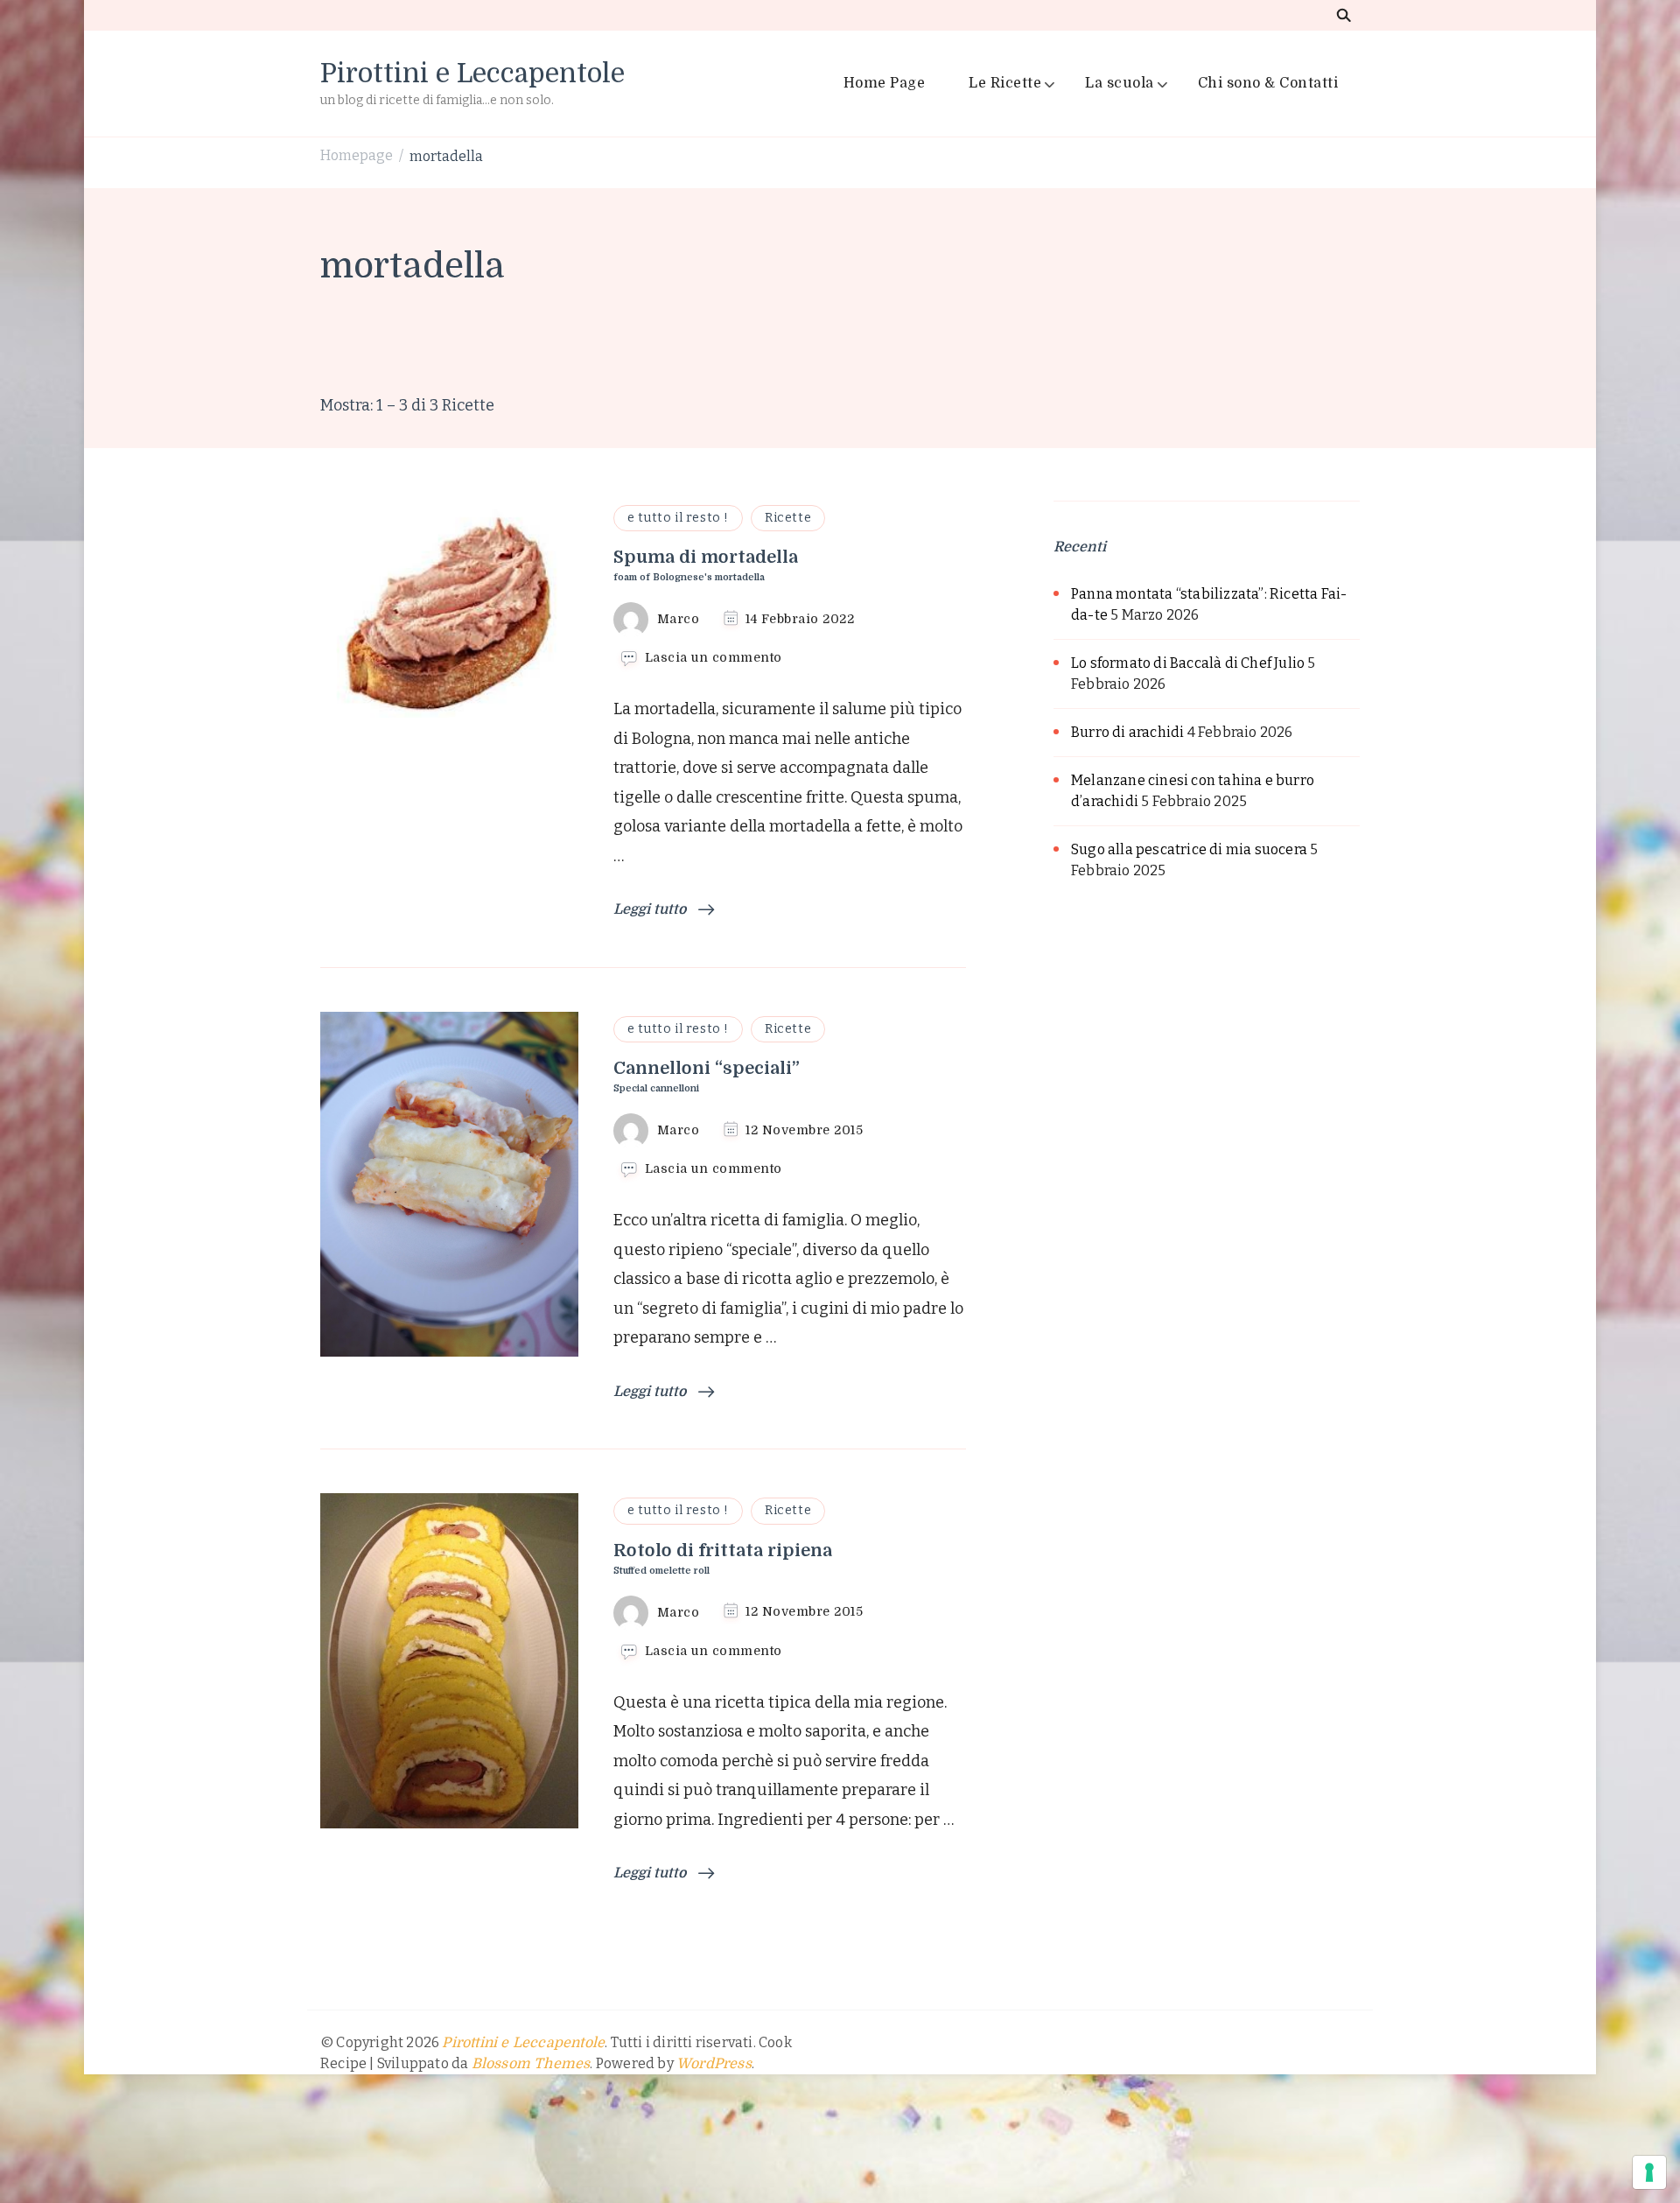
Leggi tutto (651, 909)
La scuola (1120, 83)
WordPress (714, 2064)
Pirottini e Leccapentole (472, 74)
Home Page (885, 83)
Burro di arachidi (1127, 732)
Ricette (788, 518)
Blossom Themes (531, 2064)
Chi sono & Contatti (1268, 83)
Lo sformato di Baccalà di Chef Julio (1188, 663)
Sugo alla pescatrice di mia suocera (1189, 849)
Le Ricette (1005, 83)
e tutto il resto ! (678, 518)
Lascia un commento (714, 658)
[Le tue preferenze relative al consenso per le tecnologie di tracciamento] (1649, 2172)
